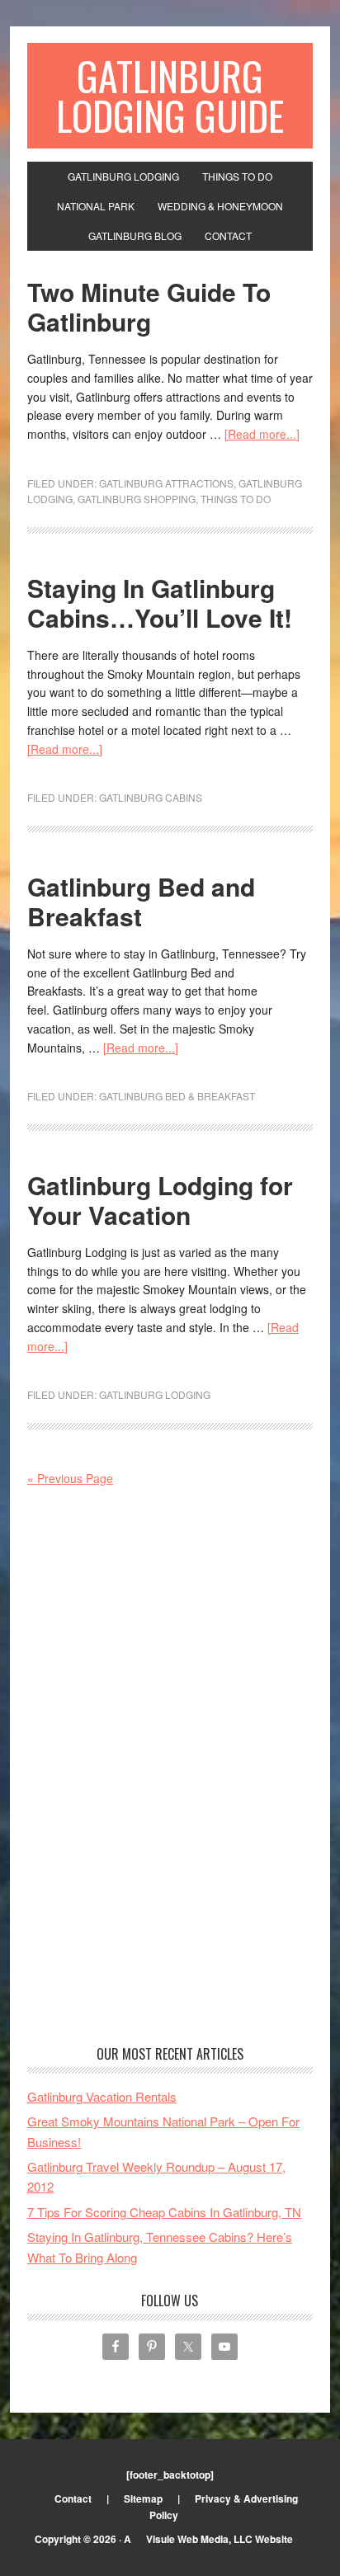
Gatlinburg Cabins (151, 797)
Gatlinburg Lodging (155, 1394)
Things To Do (236, 499)
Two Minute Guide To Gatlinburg (149, 306)
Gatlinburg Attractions (166, 483)
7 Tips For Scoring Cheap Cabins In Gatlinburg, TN (164, 2212)
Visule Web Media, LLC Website (220, 2539)
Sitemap (143, 2498)
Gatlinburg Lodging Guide (170, 95)
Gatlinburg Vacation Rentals (102, 2096)
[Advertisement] (170, 1768)
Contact (73, 2498)
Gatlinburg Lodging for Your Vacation (160, 1200)
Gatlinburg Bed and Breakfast (141, 901)
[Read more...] (262, 434)
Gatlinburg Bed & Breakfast (177, 1096)
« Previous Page (70, 1478)
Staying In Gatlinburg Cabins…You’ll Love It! (160, 603)
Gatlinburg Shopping (137, 499)
